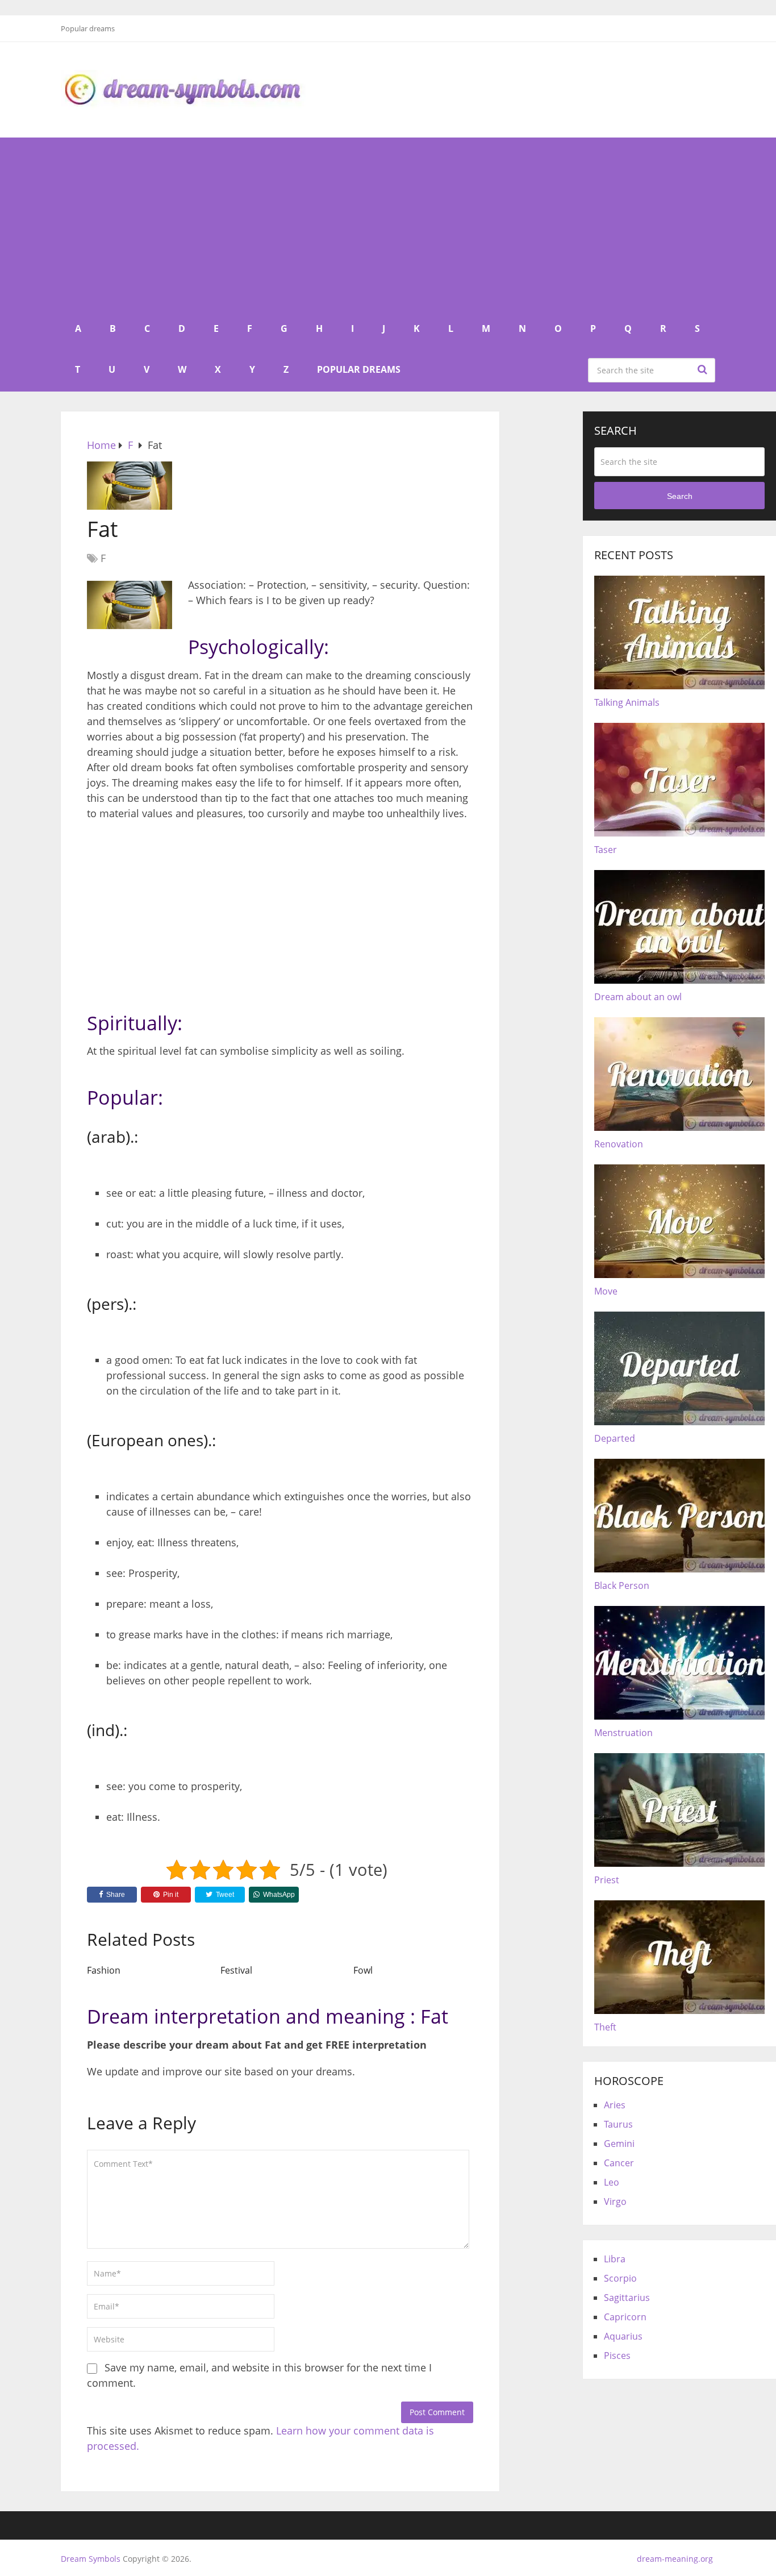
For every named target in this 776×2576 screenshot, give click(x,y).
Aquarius (623, 2336)
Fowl (363, 1970)
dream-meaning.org (675, 2559)
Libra (615, 2259)
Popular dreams (88, 28)
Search (704, 369)
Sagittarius (627, 2298)
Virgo (615, 2202)
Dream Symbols (91, 2559)
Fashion (104, 1970)
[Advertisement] (388, 223)
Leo (612, 2182)
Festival (236, 1970)
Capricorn (625, 2317)
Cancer (619, 2163)
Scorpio (620, 2278)
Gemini (619, 2144)
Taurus (618, 2124)
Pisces (617, 2356)
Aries (615, 2105)
